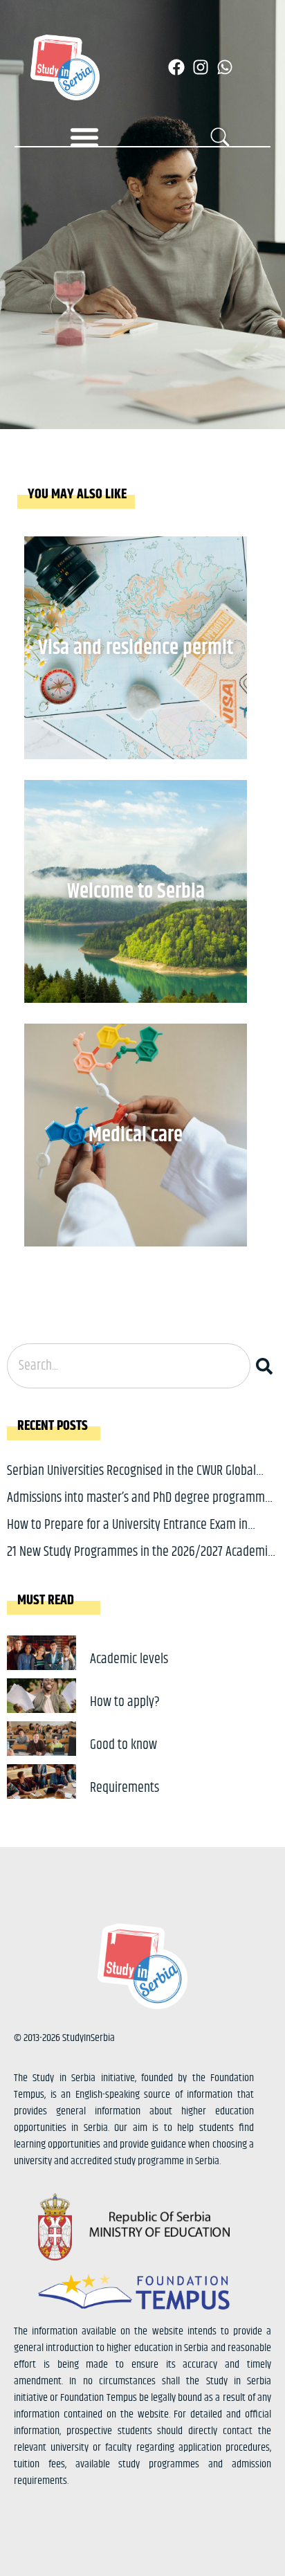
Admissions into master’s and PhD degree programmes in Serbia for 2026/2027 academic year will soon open (141, 1508)
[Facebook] (176, 67)
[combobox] (129, 1366)
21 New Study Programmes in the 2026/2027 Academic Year (140, 1562)
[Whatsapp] (225, 67)
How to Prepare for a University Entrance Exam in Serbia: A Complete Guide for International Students (134, 1535)
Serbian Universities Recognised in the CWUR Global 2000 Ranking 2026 (131, 1481)
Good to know (123, 1745)
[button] (84, 137)
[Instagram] (201, 67)
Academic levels (129, 1659)
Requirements (125, 1788)
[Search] (267, 1366)
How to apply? (125, 1702)
